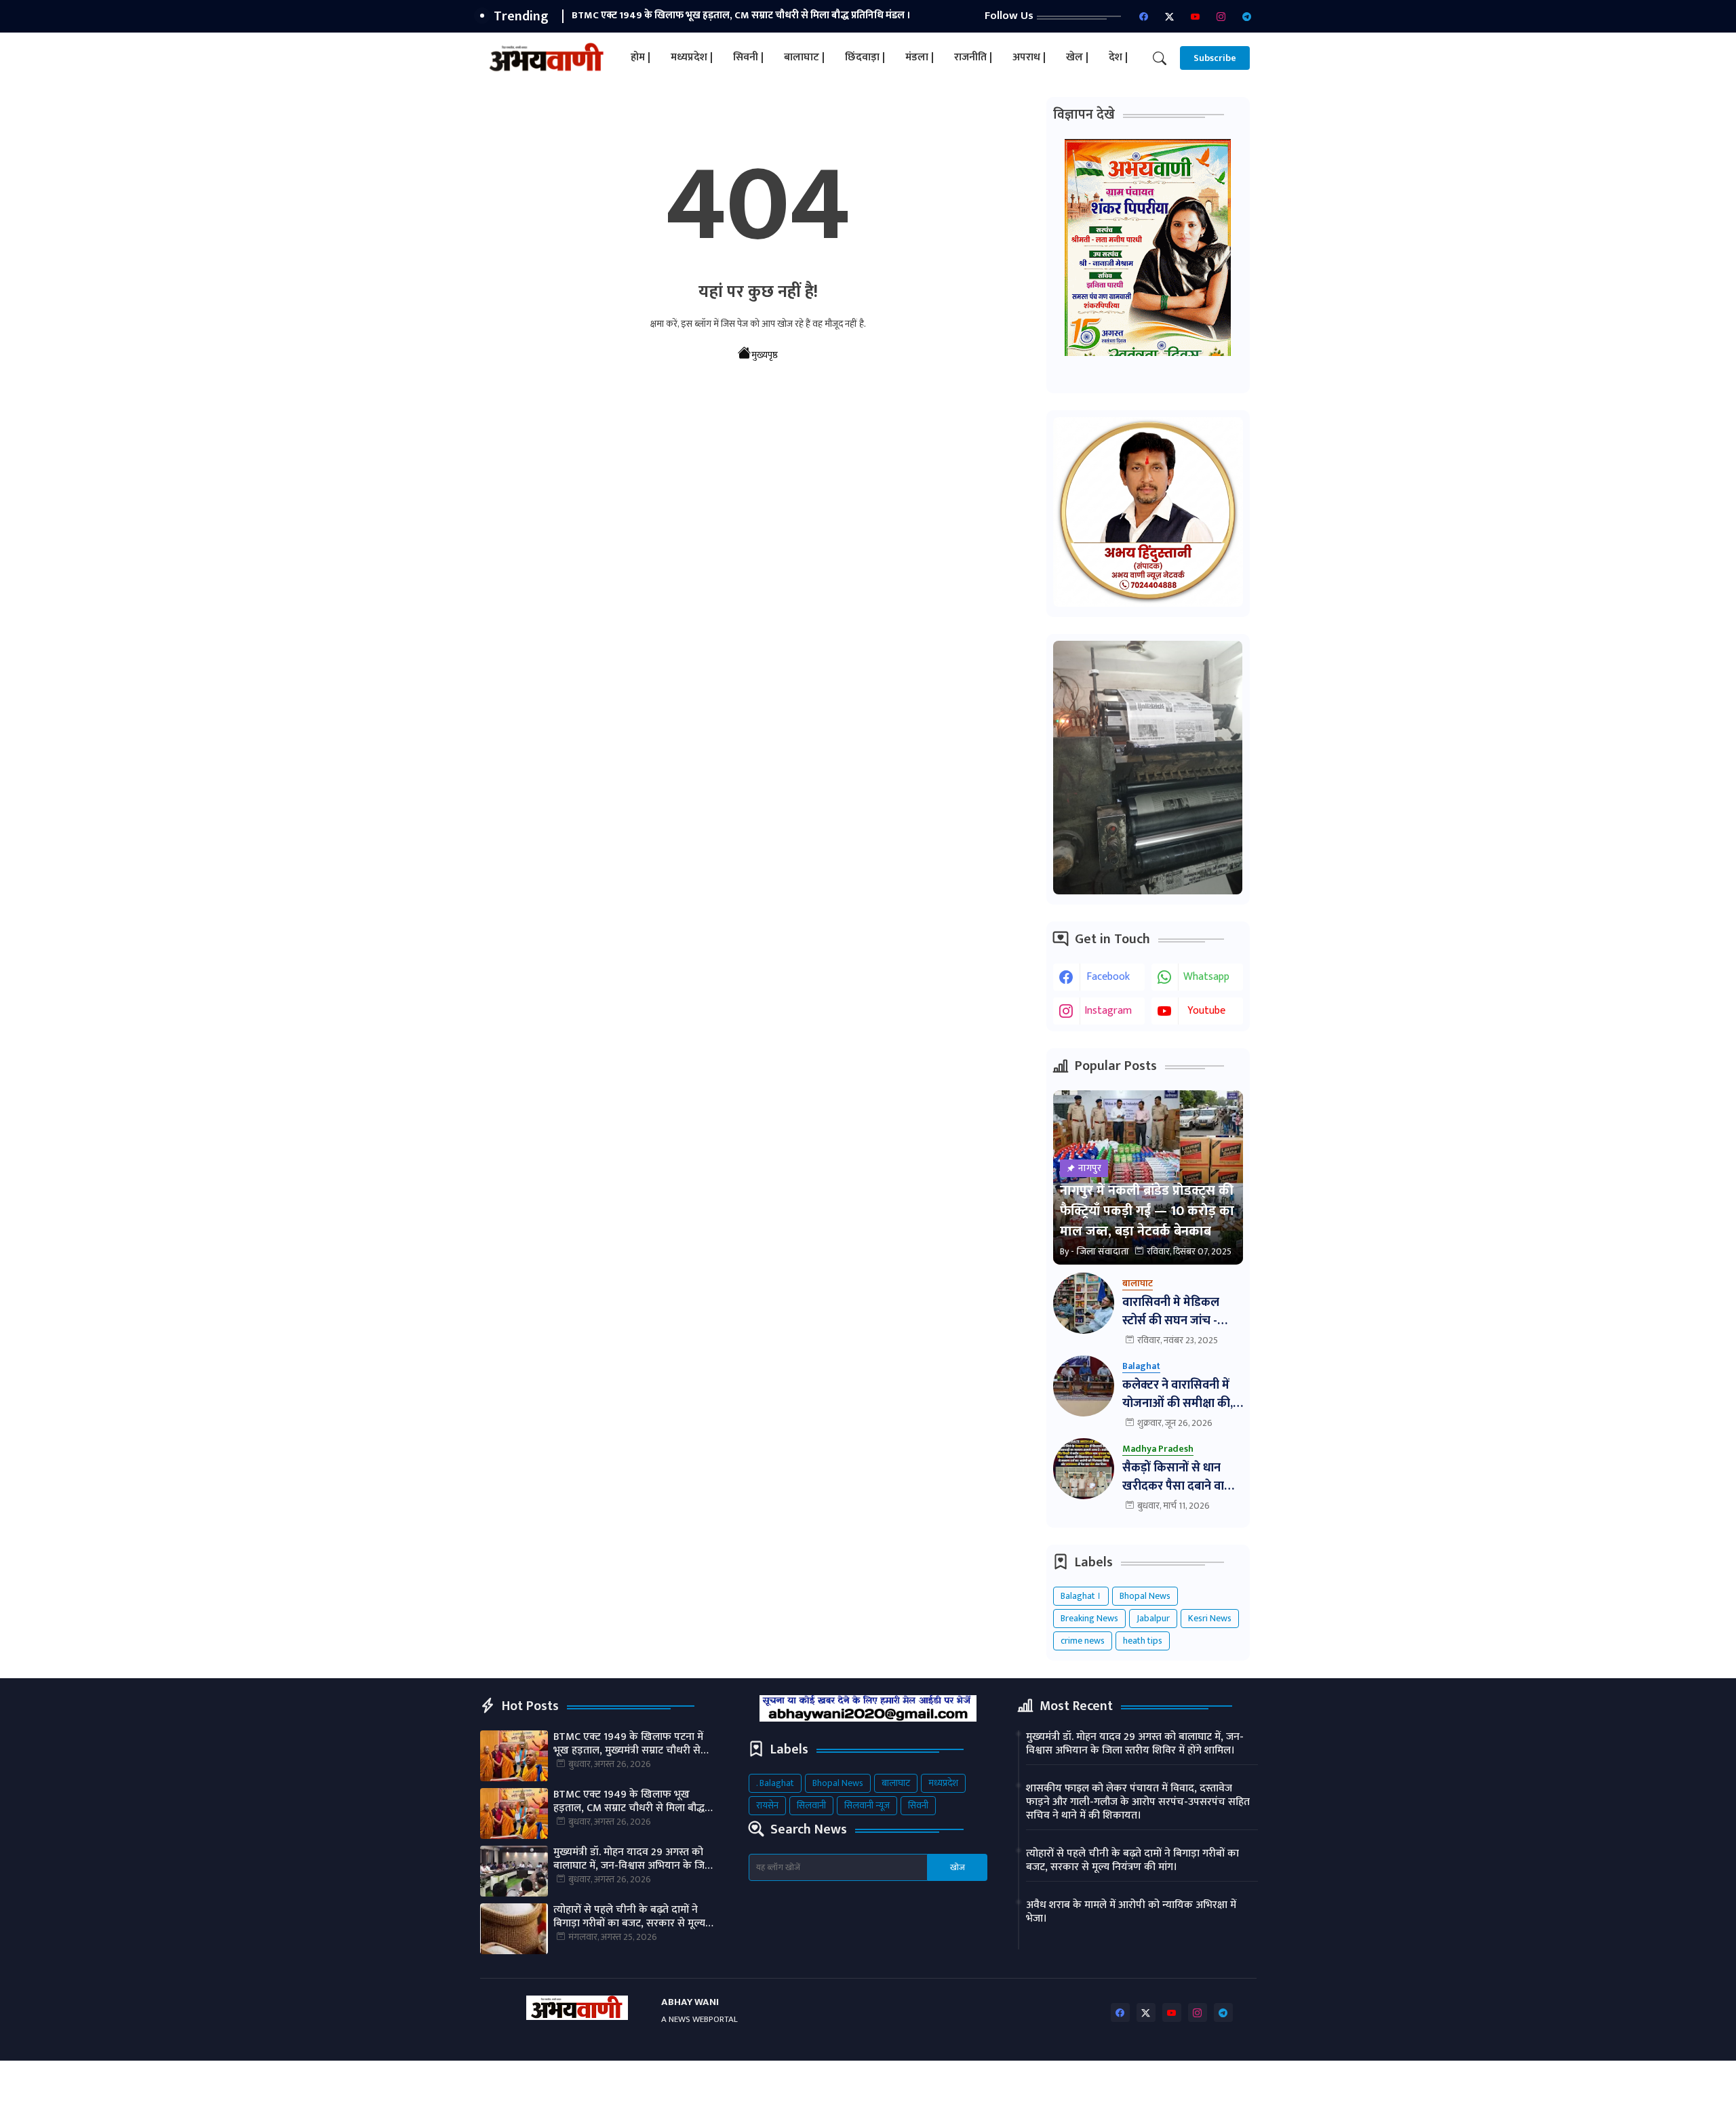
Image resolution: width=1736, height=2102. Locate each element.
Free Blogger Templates (817, 2081)
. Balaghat (775, 1783)
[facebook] (1144, 16)
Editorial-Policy (1220, 2081)
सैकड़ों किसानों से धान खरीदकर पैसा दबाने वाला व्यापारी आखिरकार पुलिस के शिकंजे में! (1180, 1478)
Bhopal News (1145, 1596)
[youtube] (1196, 16)
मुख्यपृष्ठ (765, 355)
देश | (1118, 57)
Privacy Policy (1142, 2081)
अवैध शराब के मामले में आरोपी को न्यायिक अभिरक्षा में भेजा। (1131, 1912)
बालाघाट (896, 1783)
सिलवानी (811, 1805)
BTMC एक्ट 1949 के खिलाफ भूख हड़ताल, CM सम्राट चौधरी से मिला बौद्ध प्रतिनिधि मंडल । (741, 15)
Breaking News (1089, 1618)
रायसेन (767, 1805)
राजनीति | (973, 57)
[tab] (640, 58)
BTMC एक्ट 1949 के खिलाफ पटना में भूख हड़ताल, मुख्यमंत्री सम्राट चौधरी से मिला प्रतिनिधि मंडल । (628, 1744)
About (1019, 2081)
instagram (1108, 1011)
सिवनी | (748, 57)
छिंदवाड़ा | (865, 57)
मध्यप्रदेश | (692, 57)
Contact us (1072, 2081)
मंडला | (920, 57)
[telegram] (1247, 16)
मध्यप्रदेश (943, 1783)
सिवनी (918, 1805)
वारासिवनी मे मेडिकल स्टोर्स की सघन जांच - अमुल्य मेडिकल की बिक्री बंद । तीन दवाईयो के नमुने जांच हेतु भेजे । (1179, 1312)
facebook (1108, 977)
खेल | (1077, 57)
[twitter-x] (1170, 16)
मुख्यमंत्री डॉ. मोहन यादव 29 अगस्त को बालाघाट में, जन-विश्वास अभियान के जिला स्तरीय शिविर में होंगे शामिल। (634, 1859)
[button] (1160, 58)
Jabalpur (1153, 1618)
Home (976, 2081)
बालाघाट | (804, 57)
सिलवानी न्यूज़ (867, 1805)
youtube (1206, 1011)
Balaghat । (1081, 1596)
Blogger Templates (594, 2081)
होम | (640, 57)
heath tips (1143, 1641)
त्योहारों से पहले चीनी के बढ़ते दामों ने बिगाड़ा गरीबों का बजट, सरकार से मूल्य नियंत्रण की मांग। (629, 1917)
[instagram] (1221, 16)
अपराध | (1029, 57)
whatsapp (1206, 977)
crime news (1083, 1641)
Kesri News (1210, 1618)
